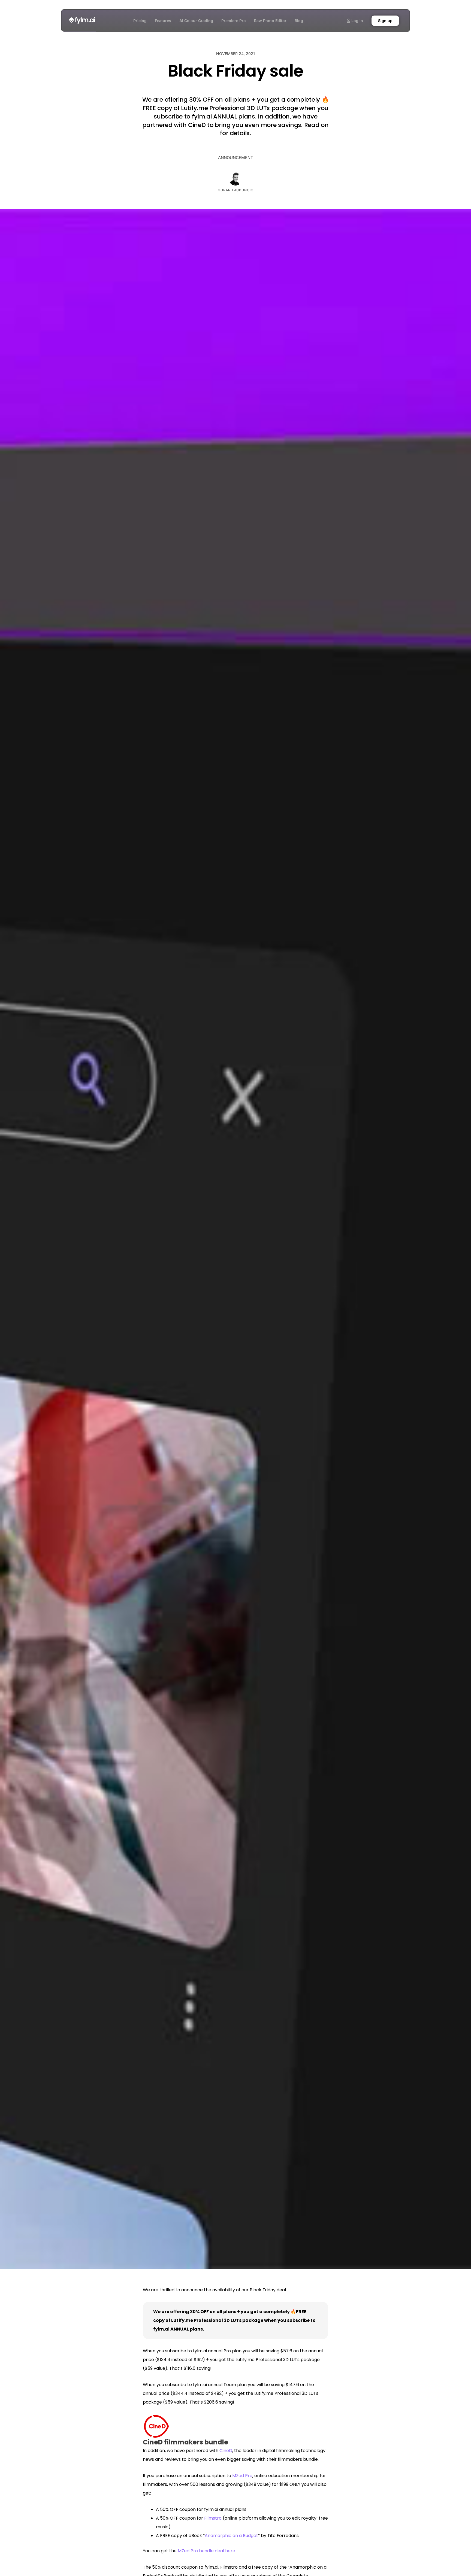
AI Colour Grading (196, 21)
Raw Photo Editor (270, 21)
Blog (299, 21)
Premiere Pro (234, 21)
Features (163, 21)
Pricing (140, 21)
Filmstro (213, 2518)
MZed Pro (242, 2476)
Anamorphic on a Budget (231, 2536)
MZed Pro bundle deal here (206, 2551)
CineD (226, 2451)
